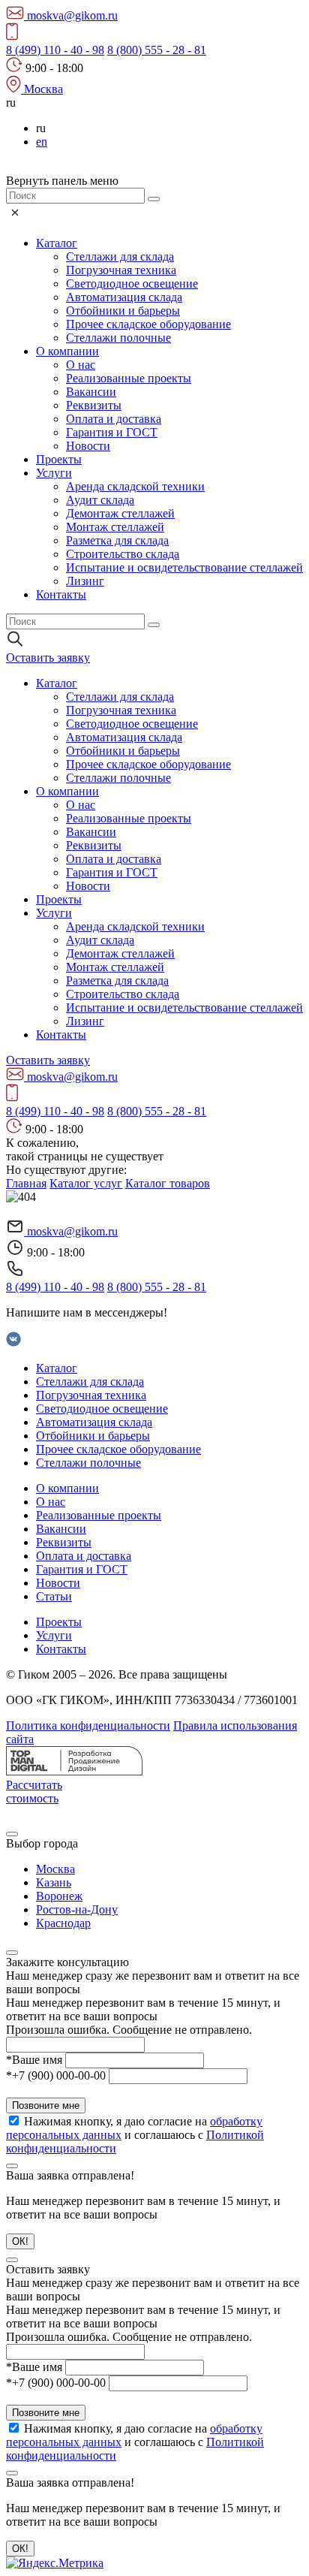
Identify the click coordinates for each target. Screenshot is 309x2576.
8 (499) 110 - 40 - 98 (55, 50)
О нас (81, 365)
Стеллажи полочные (118, 338)
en (42, 142)
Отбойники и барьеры (123, 311)
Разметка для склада (117, 540)
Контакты (61, 594)
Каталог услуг (86, 1183)
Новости (88, 446)
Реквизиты (94, 405)
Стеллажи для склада (120, 256)
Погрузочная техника (121, 270)
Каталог (57, 243)
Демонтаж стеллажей (120, 513)
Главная (26, 1183)
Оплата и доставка (114, 419)
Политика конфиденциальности (88, 1725)
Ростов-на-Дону (77, 1909)
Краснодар (63, 1923)
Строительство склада (123, 554)
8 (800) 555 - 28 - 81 (157, 50)
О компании (67, 351)
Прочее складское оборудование (148, 324)
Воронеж (59, 1896)
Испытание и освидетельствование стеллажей (184, 567)
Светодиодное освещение (132, 284)
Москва (55, 1869)
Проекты (59, 459)
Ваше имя (34, 2060)
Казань (54, 1882)
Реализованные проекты (129, 378)
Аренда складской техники (135, 486)
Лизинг (85, 581)
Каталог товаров (168, 1183)
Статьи (54, 1596)
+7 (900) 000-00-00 (56, 2075)
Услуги (54, 473)
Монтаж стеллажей (115, 527)
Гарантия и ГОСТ (112, 432)
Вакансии (91, 392)
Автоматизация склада (124, 297)
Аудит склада (100, 500)
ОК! (20, 2241)
